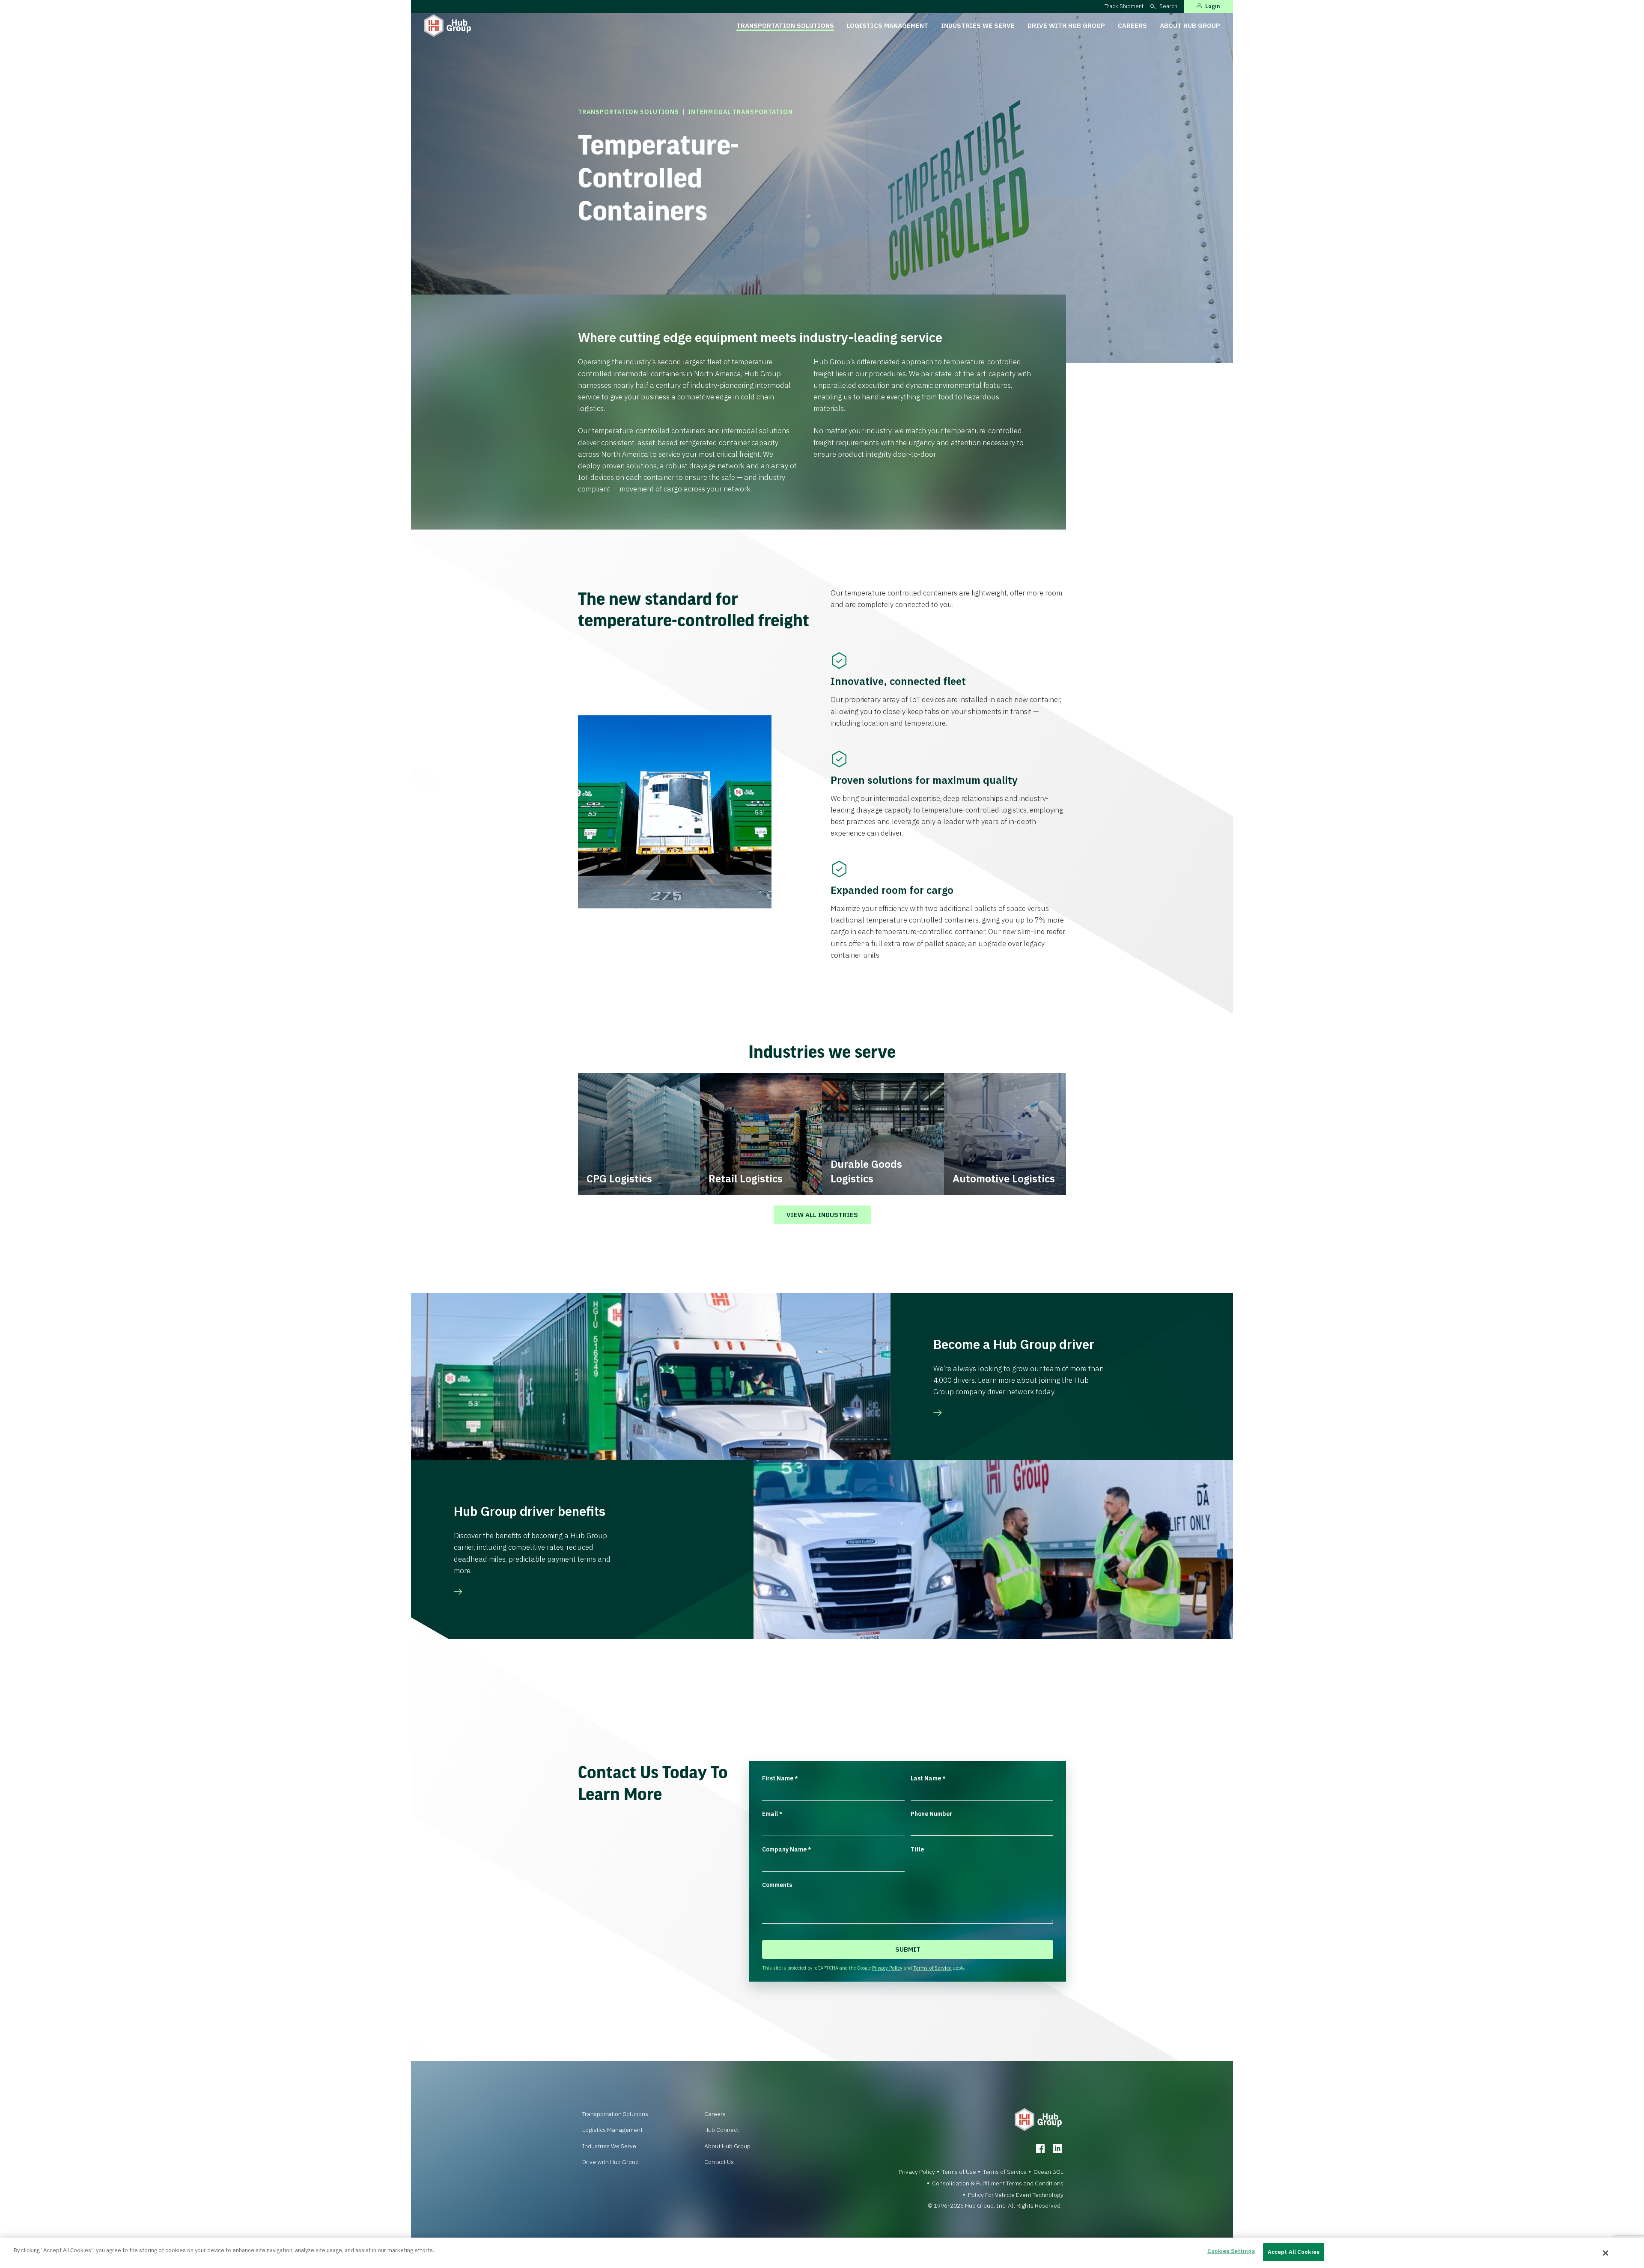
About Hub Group (1190, 25)
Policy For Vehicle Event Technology (1016, 2195)
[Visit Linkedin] (1057, 2149)
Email (772, 1814)
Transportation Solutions (785, 25)
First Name (780, 1778)
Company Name (787, 1849)
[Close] (1606, 2253)
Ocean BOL (1048, 2172)
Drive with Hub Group (1066, 25)
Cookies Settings (1231, 2251)
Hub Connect (722, 2130)
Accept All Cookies (1294, 2252)
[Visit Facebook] (1040, 2149)
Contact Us (719, 2162)
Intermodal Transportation (740, 112)
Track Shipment (1124, 6)
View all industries (822, 1215)
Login (1213, 6)
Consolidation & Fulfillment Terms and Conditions (998, 2183)
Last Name (928, 1778)
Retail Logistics (746, 1179)
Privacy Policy (887, 1968)
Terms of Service (932, 1968)
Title (917, 1849)
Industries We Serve (978, 25)
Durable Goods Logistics (866, 1171)
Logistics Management (888, 25)
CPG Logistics (619, 1179)
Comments (777, 1885)
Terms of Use (959, 2172)
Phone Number (931, 1814)
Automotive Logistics (1004, 1179)
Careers (1132, 25)
